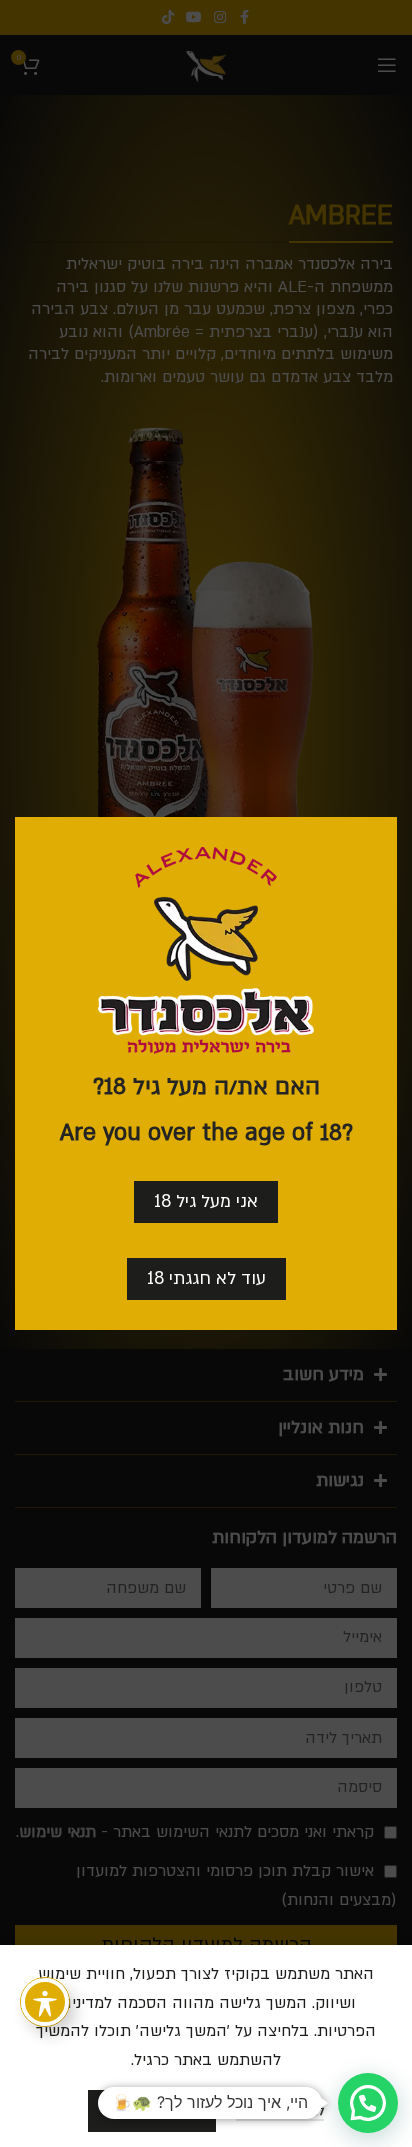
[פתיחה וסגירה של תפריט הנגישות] (45, 2002)
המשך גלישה (152, 2110)
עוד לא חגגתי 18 (206, 1278)
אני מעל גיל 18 (206, 1201)
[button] (368, 2103)
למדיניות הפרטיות (280, 2111)
